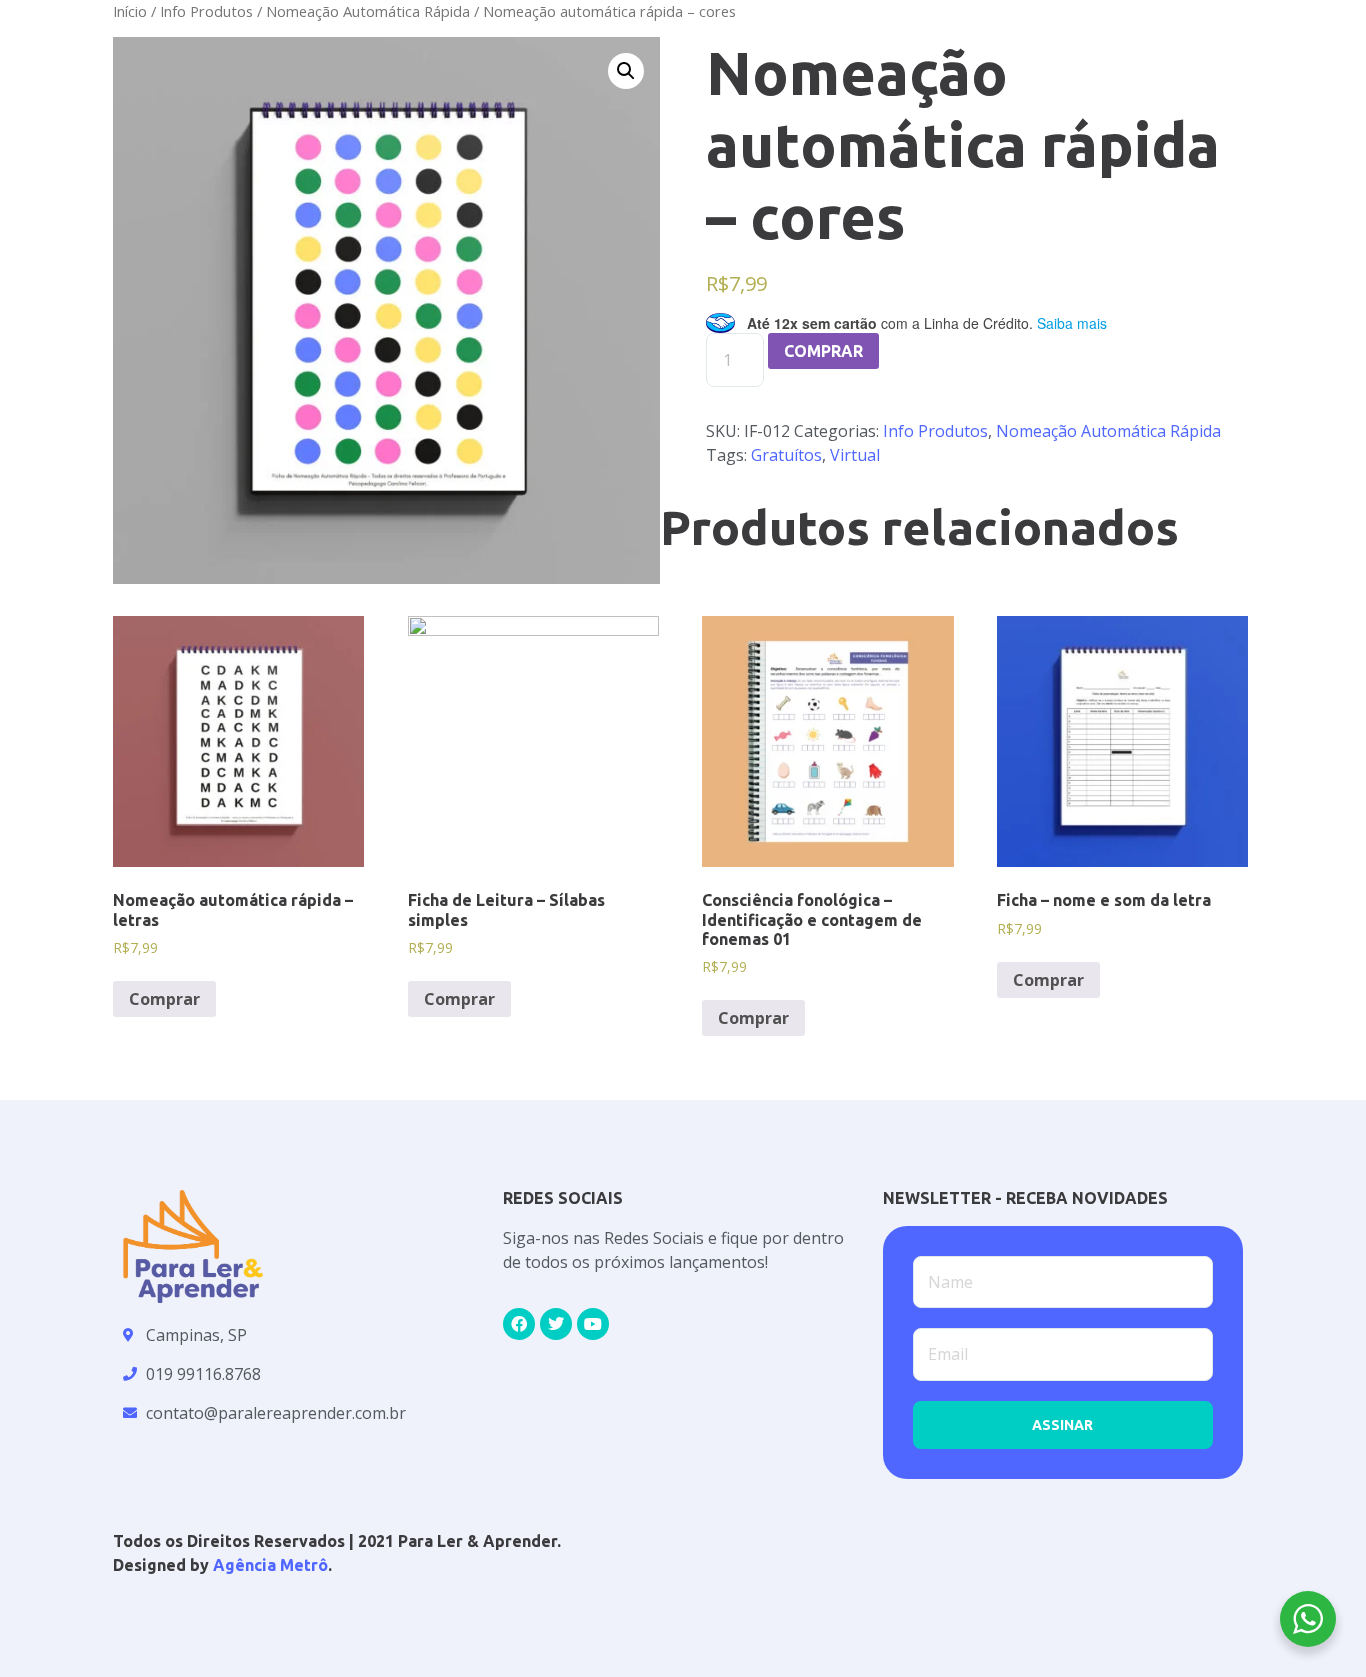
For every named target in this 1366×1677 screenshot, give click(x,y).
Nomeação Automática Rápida (368, 11)
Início (130, 11)
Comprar (823, 351)
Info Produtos (206, 11)
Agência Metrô (270, 1565)
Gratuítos (786, 455)
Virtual (855, 455)
